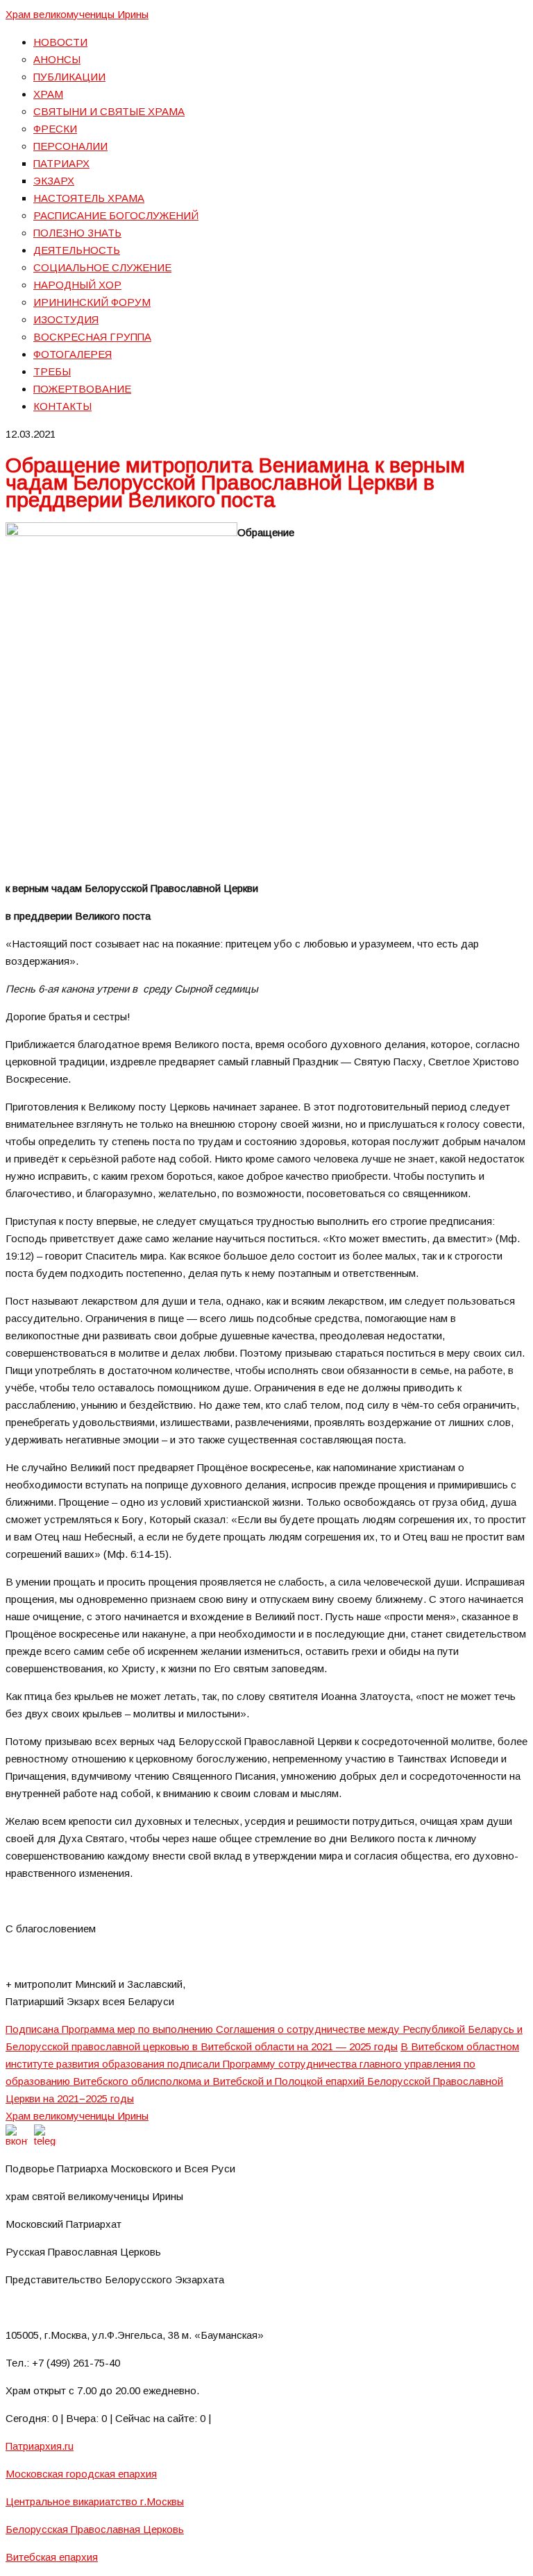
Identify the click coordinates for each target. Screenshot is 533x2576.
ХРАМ (48, 94)
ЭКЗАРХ (54, 181)
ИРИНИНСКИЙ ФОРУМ (92, 302)
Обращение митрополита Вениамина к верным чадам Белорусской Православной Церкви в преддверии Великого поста (235, 482)
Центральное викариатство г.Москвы (95, 2501)
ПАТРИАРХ (61, 163)
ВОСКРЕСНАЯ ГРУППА (92, 337)
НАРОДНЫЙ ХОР (77, 285)
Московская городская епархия (81, 2474)
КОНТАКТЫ (62, 406)
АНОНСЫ (57, 59)
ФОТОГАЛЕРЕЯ (73, 354)
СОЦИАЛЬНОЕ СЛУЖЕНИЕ (102, 267)
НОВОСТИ (60, 42)
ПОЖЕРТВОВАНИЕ (82, 389)
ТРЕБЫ (52, 371)
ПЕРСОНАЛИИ (70, 146)
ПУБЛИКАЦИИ (69, 77)
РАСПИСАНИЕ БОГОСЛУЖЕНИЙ (116, 215)
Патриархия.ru (40, 2446)
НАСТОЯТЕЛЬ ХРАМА (89, 198)
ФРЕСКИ (55, 129)
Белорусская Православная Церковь (95, 2529)
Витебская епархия (52, 2557)
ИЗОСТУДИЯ (66, 319)
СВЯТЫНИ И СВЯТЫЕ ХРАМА (109, 111)
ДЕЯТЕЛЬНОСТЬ (77, 250)
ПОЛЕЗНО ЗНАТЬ (77, 233)
